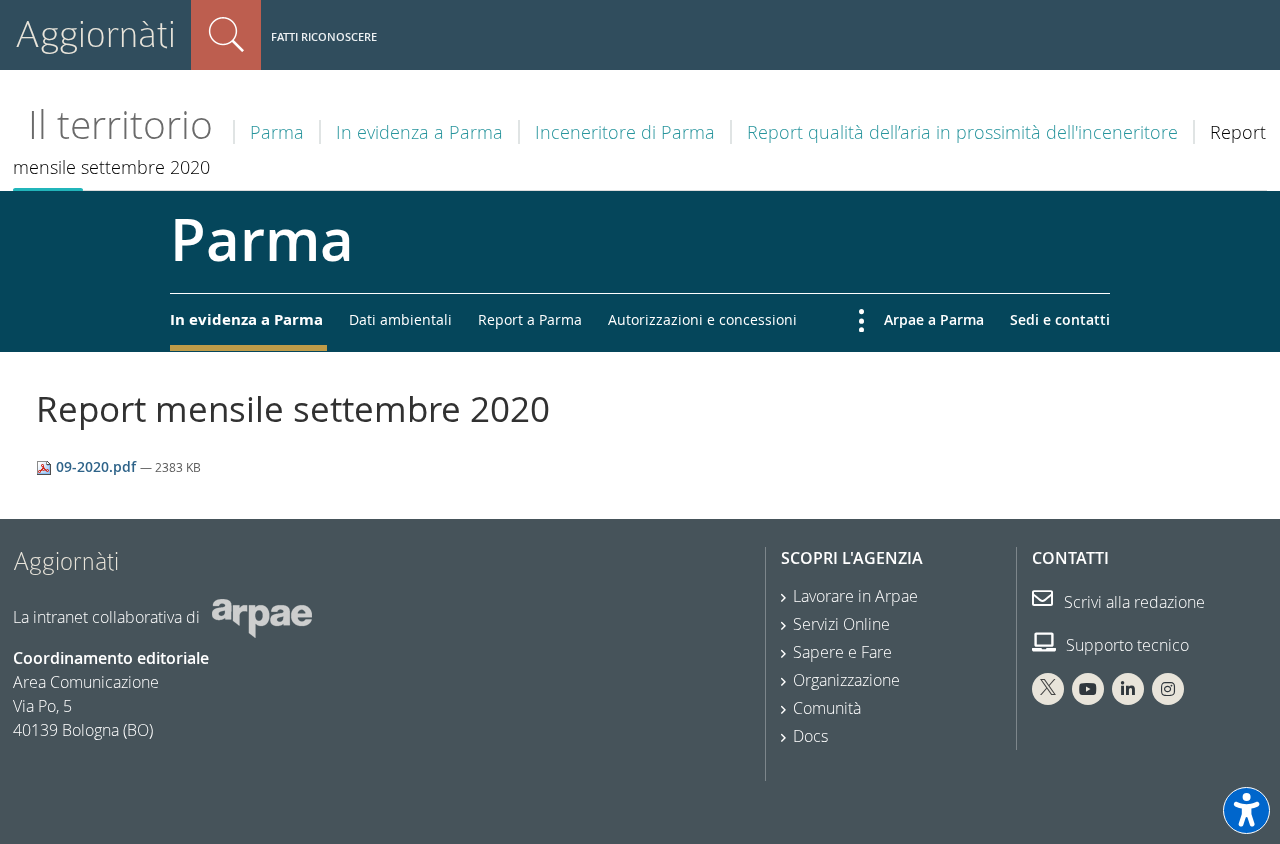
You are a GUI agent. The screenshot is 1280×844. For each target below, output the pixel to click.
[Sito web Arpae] (262, 617)
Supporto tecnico (1125, 645)
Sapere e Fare (842, 652)
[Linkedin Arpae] (1128, 689)
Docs (810, 736)
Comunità (827, 708)
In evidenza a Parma (419, 132)
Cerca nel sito (226, 35)
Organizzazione (846, 680)
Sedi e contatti (1060, 319)
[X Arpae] (1048, 689)
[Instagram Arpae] (1168, 689)
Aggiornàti (95, 34)
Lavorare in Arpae (855, 596)
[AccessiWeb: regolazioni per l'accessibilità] (1246, 810)
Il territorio (120, 124)
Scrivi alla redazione (1132, 602)
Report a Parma (530, 319)
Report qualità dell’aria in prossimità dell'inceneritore (962, 132)
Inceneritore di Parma (625, 132)
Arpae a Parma (934, 319)
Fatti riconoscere (324, 36)
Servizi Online (841, 624)
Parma (277, 132)
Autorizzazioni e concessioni (702, 319)
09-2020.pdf (96, 466)
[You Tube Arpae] (1088, 689)
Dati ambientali (400, 319)
